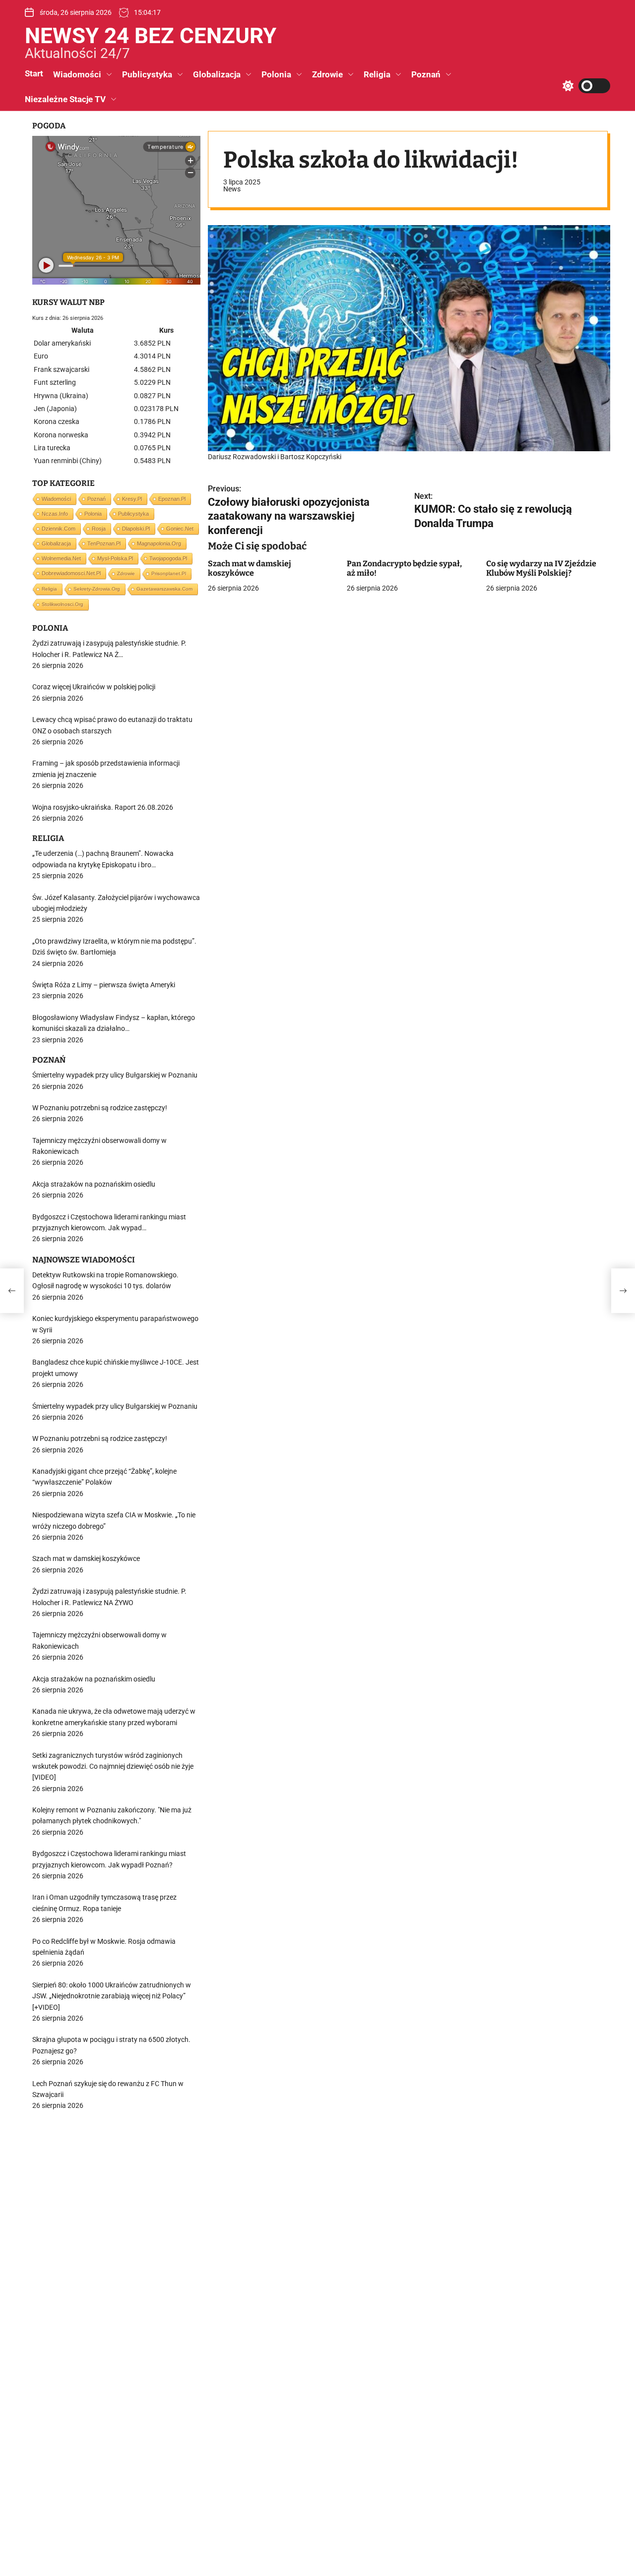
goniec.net (180, 529)
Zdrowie (327, 74)
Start (34, 73)
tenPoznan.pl (104, 543)
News (232, 189)
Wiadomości (77, 74)
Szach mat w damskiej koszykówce (250, 568)
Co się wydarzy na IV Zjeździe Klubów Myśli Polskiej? (541, 568)
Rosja (99, 529)
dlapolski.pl (136, 529)
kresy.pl (132, 499)
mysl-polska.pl (115, 558)
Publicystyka (147, 74)
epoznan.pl (172, 499)
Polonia (276, 74)
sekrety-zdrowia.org (97, 589)
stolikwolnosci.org (63, 604)
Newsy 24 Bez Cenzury (151, 36)
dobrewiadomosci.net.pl (71, 573)
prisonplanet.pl (169, 573)
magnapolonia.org (159, 543)
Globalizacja (217, 74)
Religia (377, 74)
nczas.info (55, 514)
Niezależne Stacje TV (65, 99)
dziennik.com (59, 529)
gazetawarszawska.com (164, 589)
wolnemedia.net (61, 558)
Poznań (426, 74)
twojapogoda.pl (168, 558)
